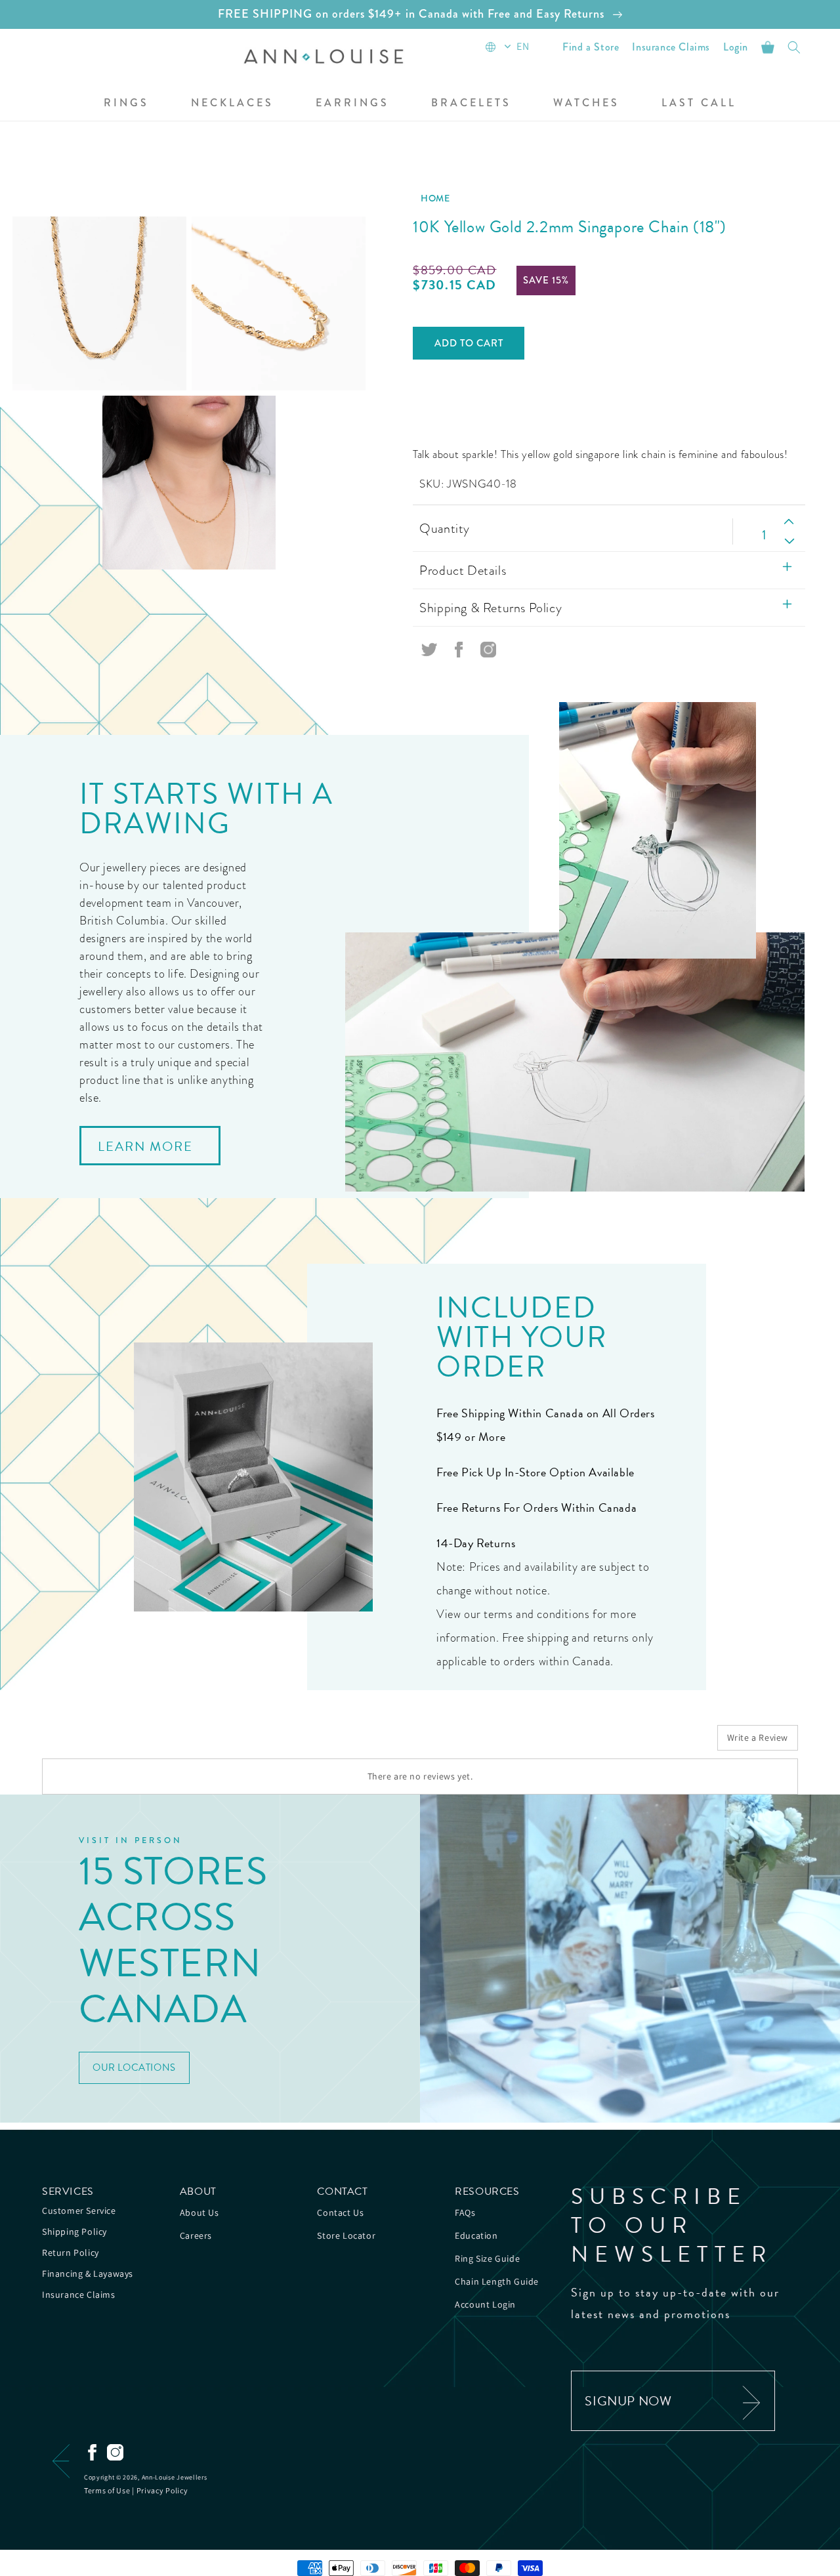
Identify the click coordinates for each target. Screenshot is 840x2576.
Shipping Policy (74, 2232)
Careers (196, 2235)
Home (435, 198)
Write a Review (758, 1737)
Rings (126, 103)
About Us (199, 2212)
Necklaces (232, 103)
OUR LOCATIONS (134, 2067)
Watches (586, 103)
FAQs (465, 2212)
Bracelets (471, 103)
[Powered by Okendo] (101, 1743)
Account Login (485, 2304)
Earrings (352, 103)
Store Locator (346, 2235)
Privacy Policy (162, 2490)
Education (476, 2235)
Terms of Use (107, 2490)
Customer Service (79, 2211)
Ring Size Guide (487, 2258)
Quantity (444, 528)
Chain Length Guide (497, 2281)
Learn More (145, 1146)
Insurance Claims (79, 2295)
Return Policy (71, 2253)
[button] (126, 104)
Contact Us (340, 2212)
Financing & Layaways (88, 2274)
